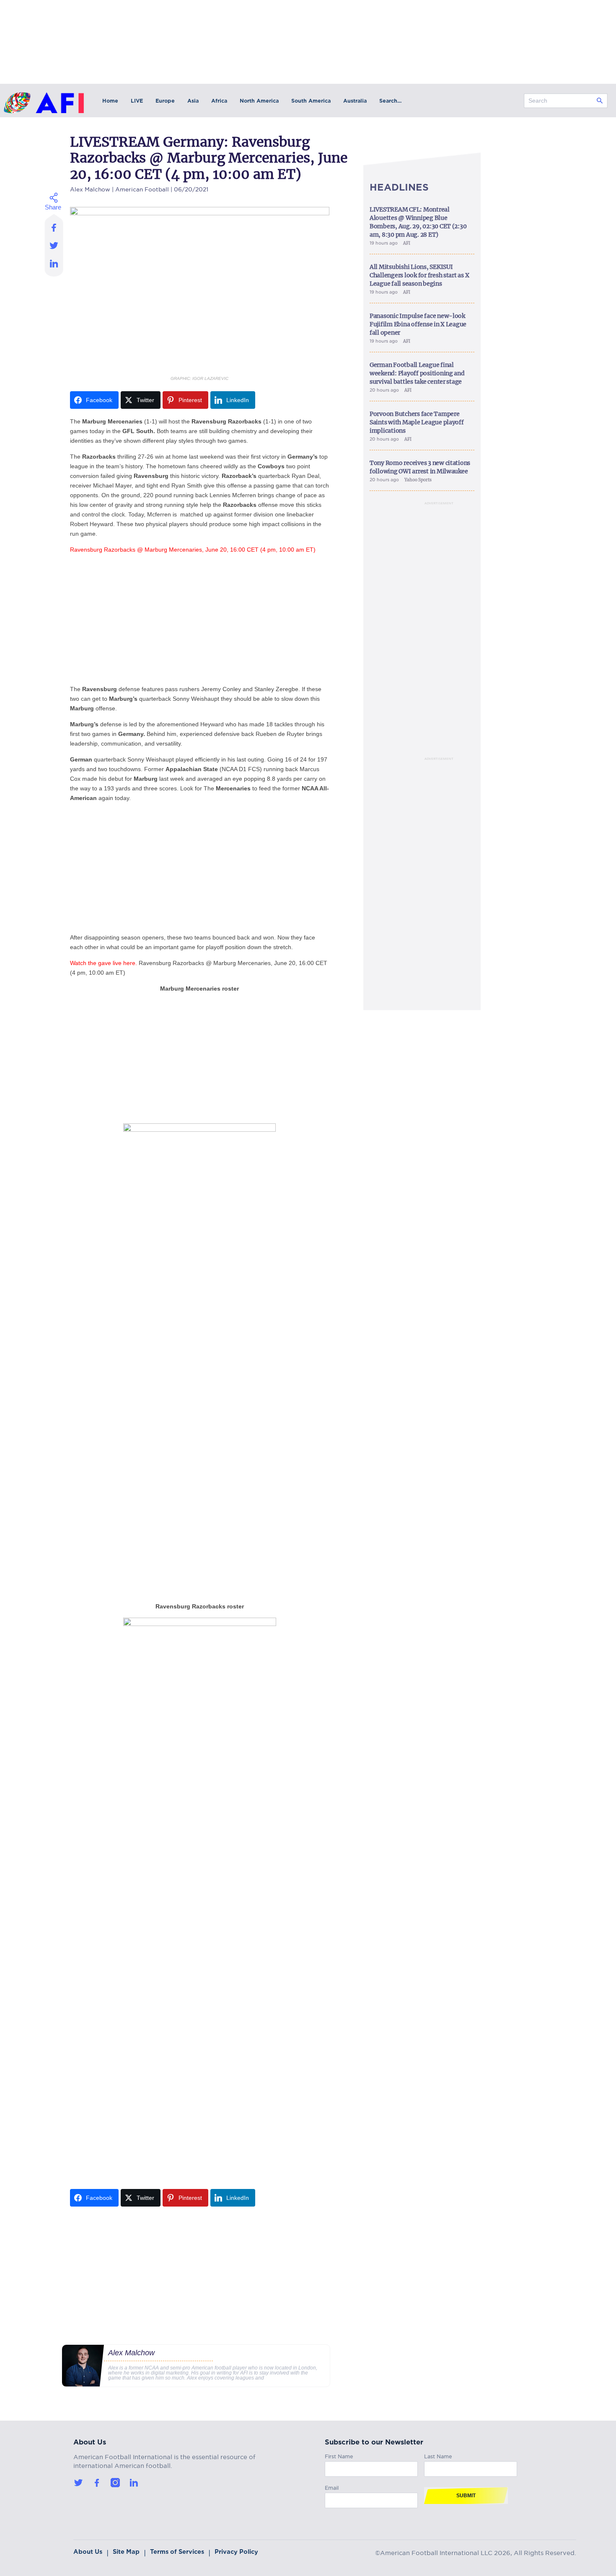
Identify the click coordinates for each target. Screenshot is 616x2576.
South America (311, 101)
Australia (355, 101)
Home (110, 101)
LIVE (137, 101)
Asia (193, 101)
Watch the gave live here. (104, 963)
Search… (390, 101)
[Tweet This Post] (54, 245)
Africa (219, 101)
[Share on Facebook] (54, 225)
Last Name (438, 2455)
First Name (339, 2455)
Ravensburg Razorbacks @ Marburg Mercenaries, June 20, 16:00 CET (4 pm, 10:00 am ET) (193, 550)
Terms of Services (177, 2552)
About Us (88, 2552)
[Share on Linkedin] (54, 266)
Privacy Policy (236, 2552)
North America (259, 101)
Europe (165, 101)
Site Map (126, 2552)
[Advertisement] (200, 619)
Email (332, 2487)
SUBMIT (466, 2496)
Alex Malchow (90, 188)
